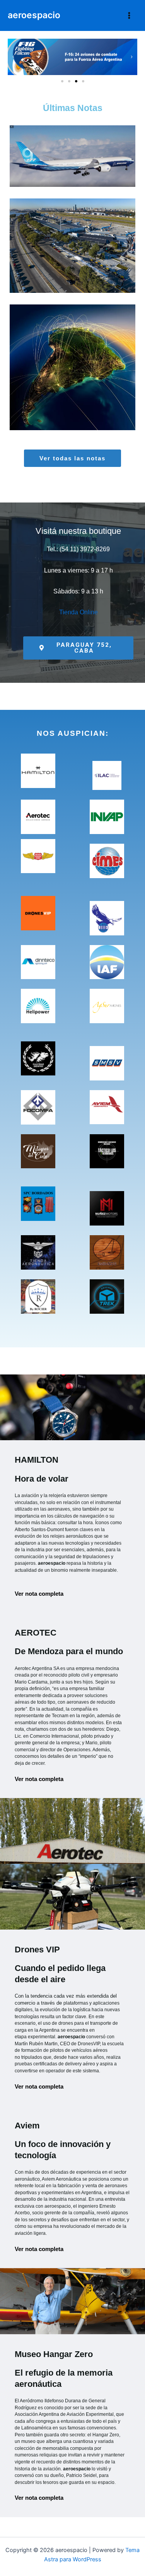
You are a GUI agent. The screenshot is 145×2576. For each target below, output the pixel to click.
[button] (13, 57)
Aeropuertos (75, 273)
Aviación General (100, 400)
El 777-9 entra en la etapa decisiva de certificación (72, 139)
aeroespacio (34, 15)
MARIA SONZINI (101, 170)
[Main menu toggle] (129, 15)
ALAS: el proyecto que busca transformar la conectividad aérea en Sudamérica (73, 350)
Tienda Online (78, 612)
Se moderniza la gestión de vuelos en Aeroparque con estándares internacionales (72, 228)
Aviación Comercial (75, 179)
